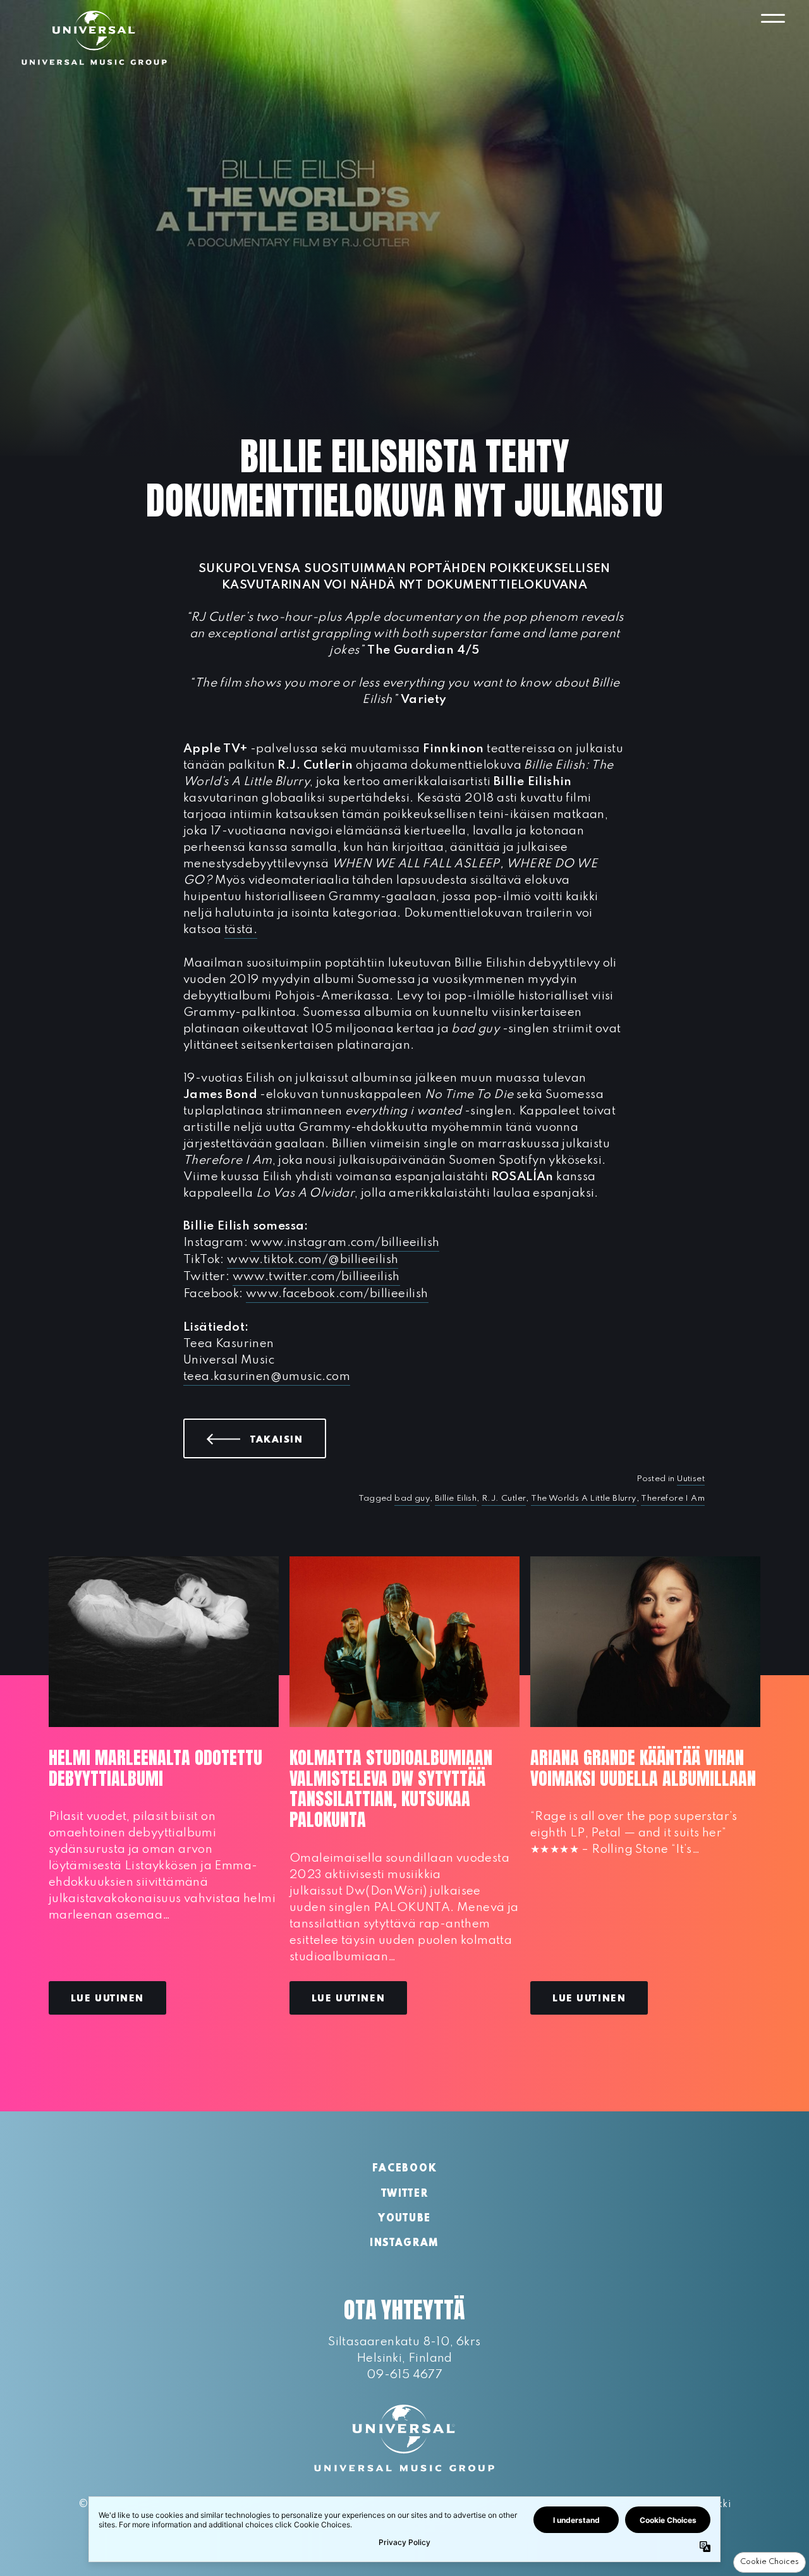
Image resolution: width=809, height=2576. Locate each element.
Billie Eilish (456, 1499)
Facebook (404, 2169)
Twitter (405, 2194)
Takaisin (288, 1439)
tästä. (241, 930)
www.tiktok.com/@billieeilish (313, 1260)
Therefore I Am (673, 1499)
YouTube (404, 2219)
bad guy (412, 1499)
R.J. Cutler (504, 1499)
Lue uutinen (107, 1999)
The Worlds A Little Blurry (583, 1499)
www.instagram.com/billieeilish (345, 1242)
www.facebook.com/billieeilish (337, 1294)
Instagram (404, 2243)
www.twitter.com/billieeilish (316, 1277)
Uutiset (691, 1479)
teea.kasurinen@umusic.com (267, 1377)
